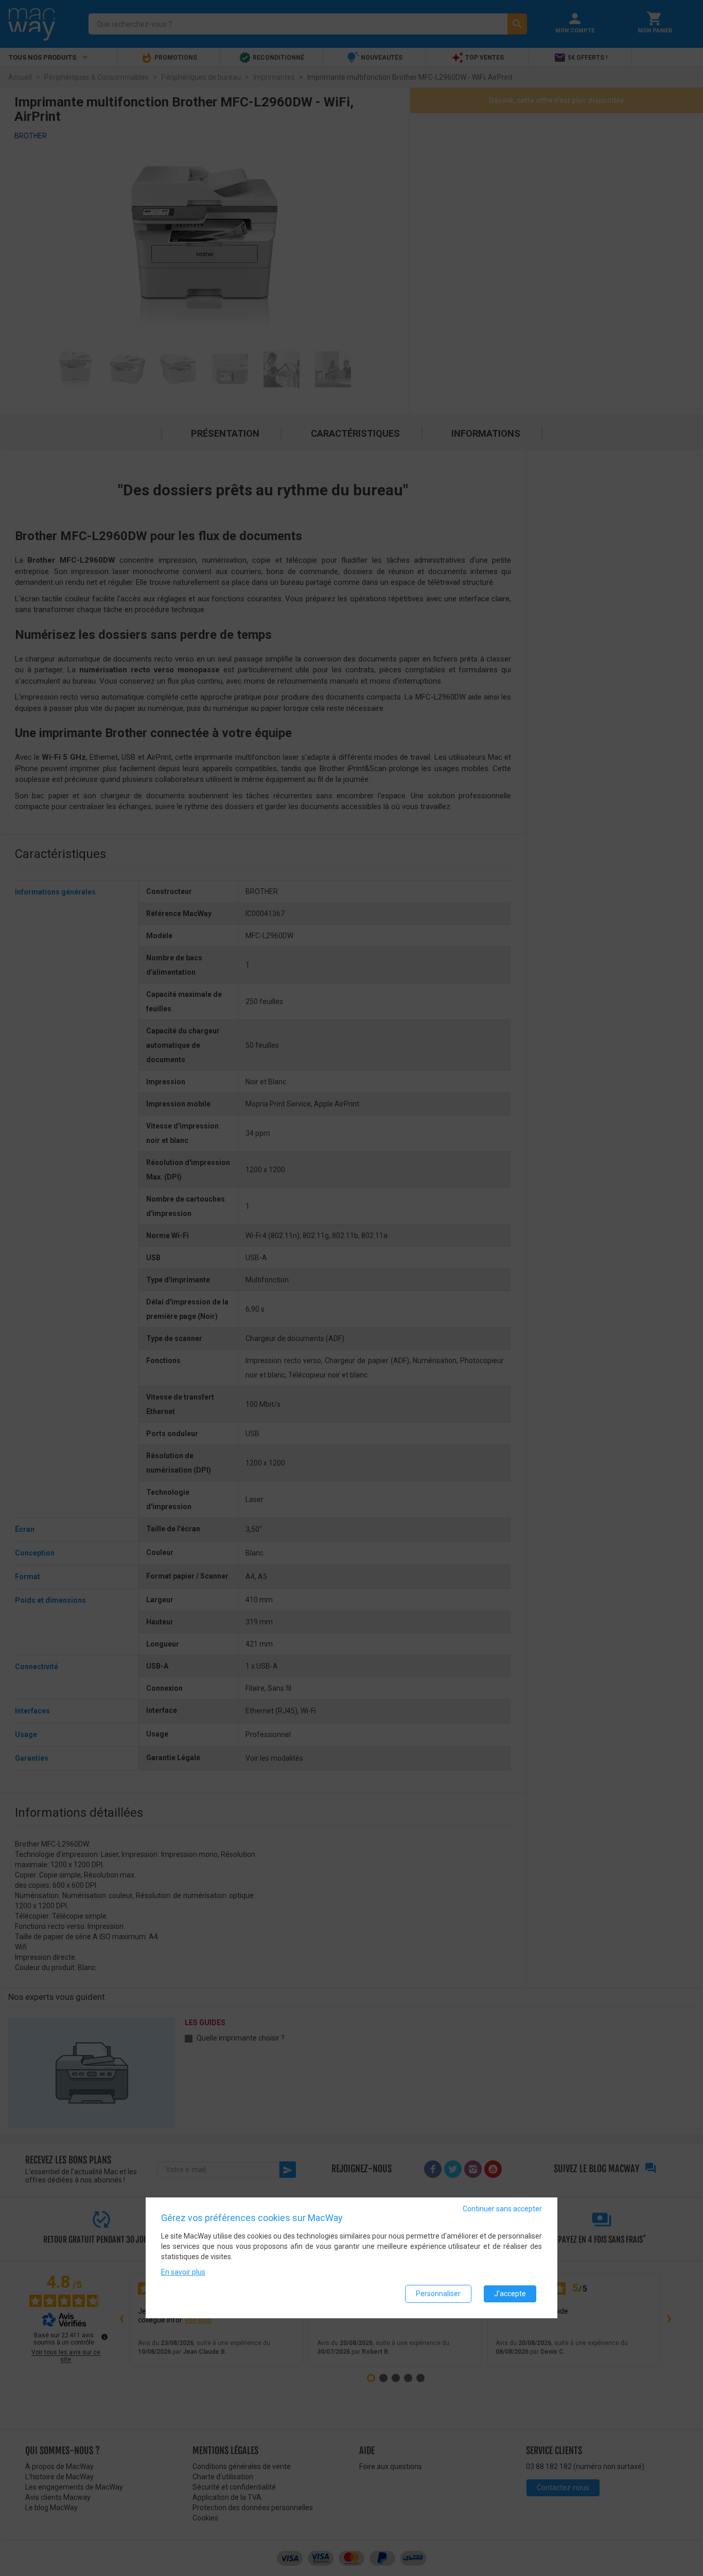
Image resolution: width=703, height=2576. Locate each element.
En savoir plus (183, 2272)
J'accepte (510, 2294)
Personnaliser (438, 2294)
